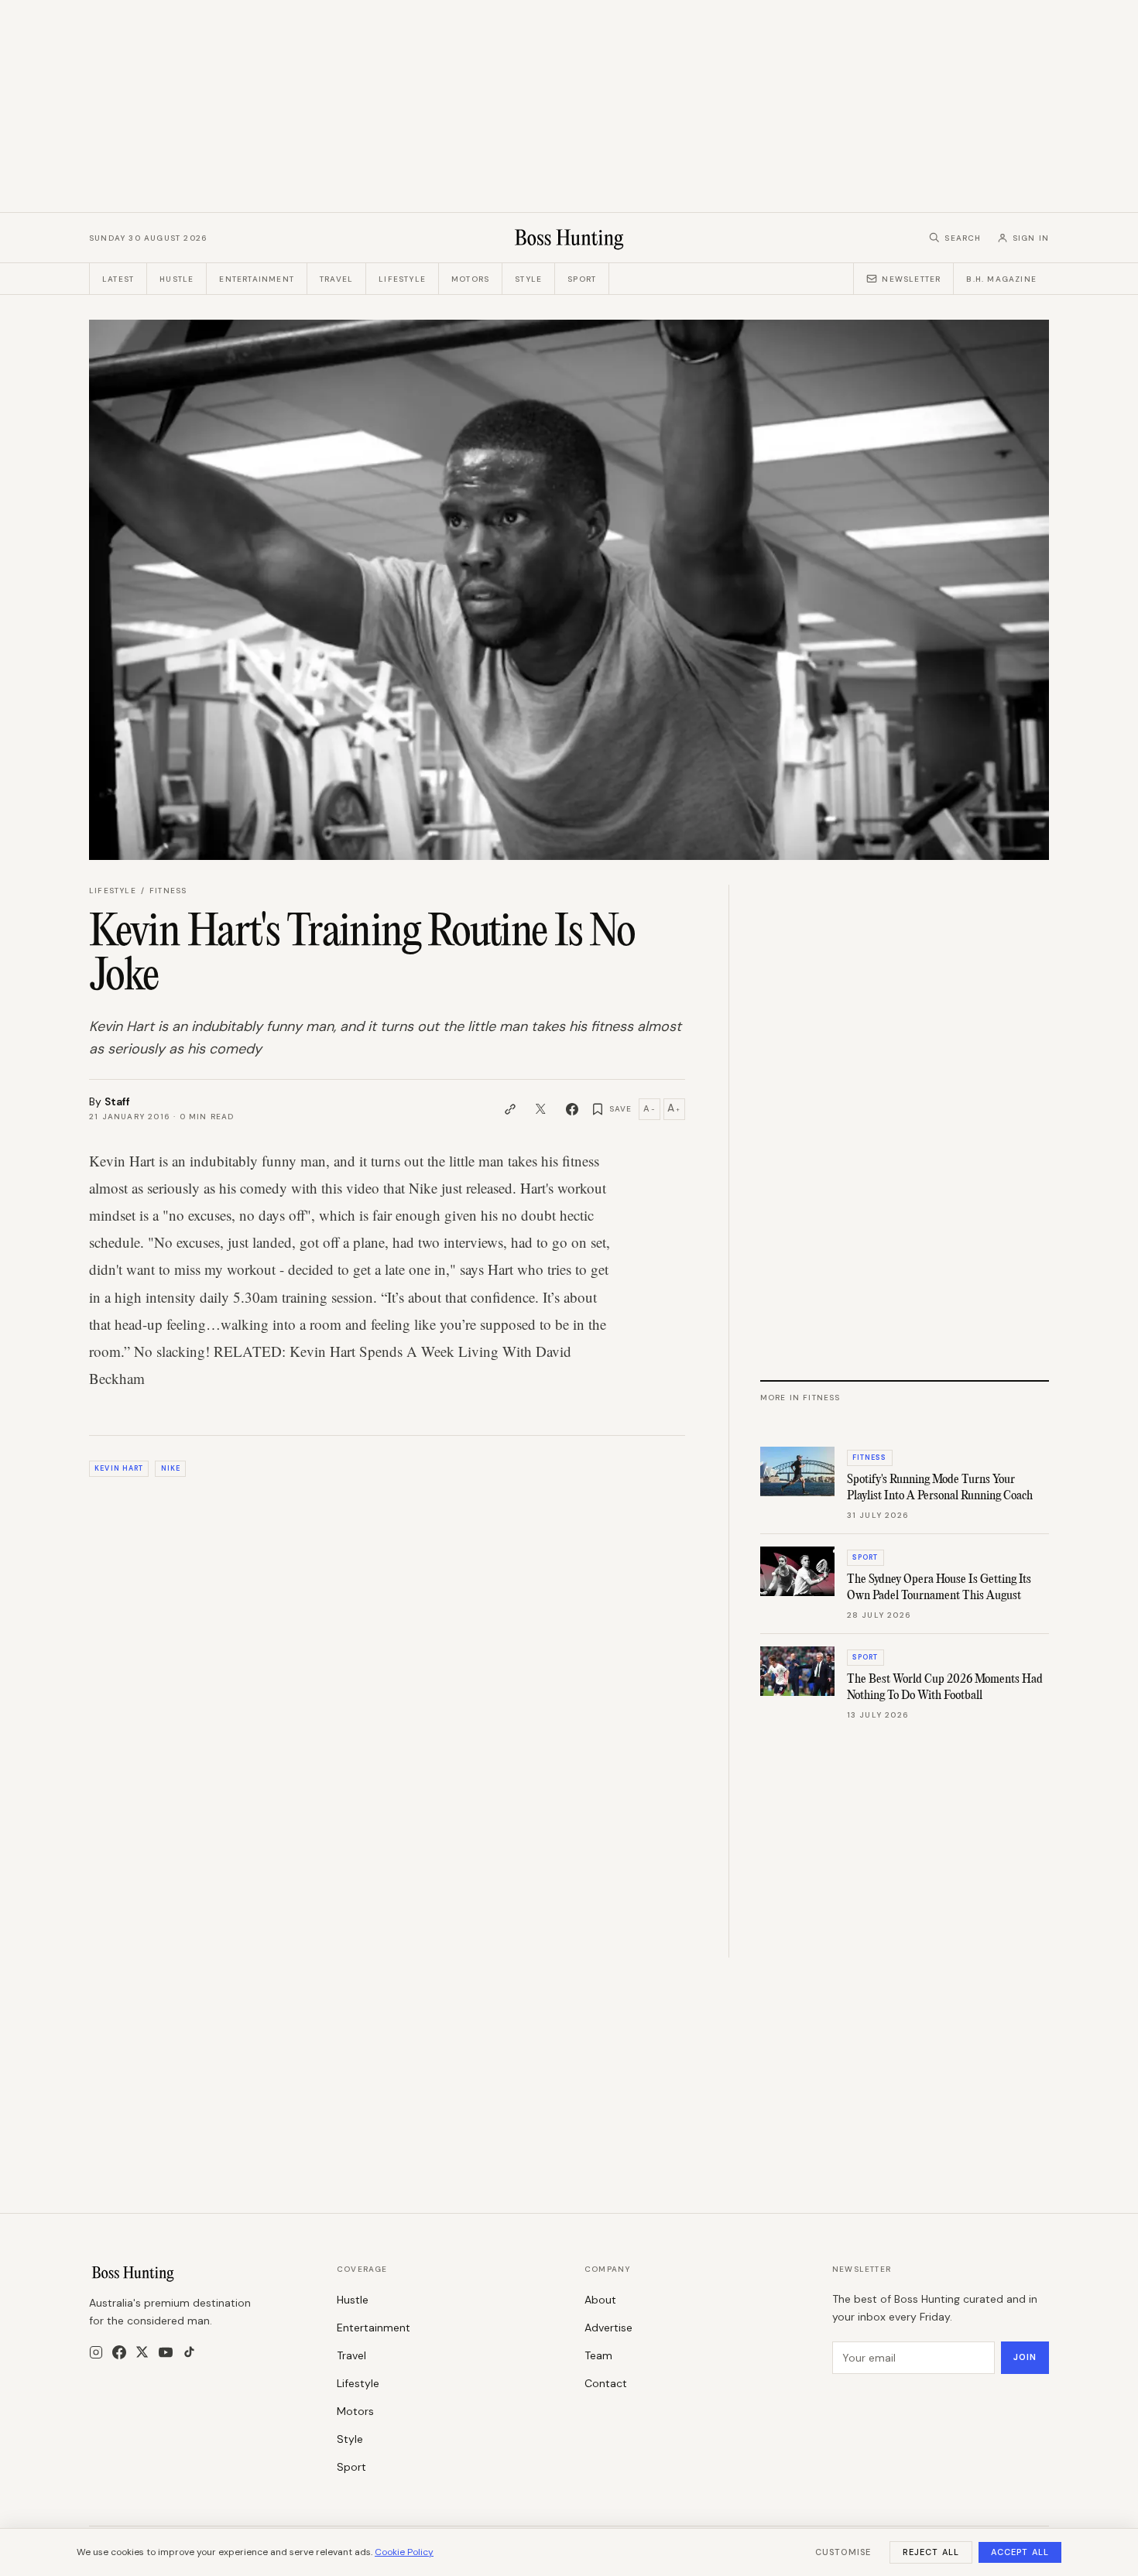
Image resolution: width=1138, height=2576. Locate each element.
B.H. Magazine (1001, 279)
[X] (142, 2352)
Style (528, 279)
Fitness (168, 891)
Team (598, 2355)
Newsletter (911, 279)
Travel (336, 279)
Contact (606, 2383)
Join (1025, 2357)
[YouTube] (166, 2352)
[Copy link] (510, 1109)
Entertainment (257, 279)
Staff (117, 1101)
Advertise (608, 2328)
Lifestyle (402, 279)
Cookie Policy (404, 2552)
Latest (118, 279)
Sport (582, 279)
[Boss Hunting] (569, 238)
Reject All (931, 2552)
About (600, 2300)
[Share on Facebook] (572, 1109)
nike (171, 1468)
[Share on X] (541, 1109)
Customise (843, 2552)
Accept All (1020, 2552)
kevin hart (119, 1468)
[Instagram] (96, 2352)
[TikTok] (189, 2352)
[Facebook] (119, 2352)
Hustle (177, 279)
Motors (470, 279)
